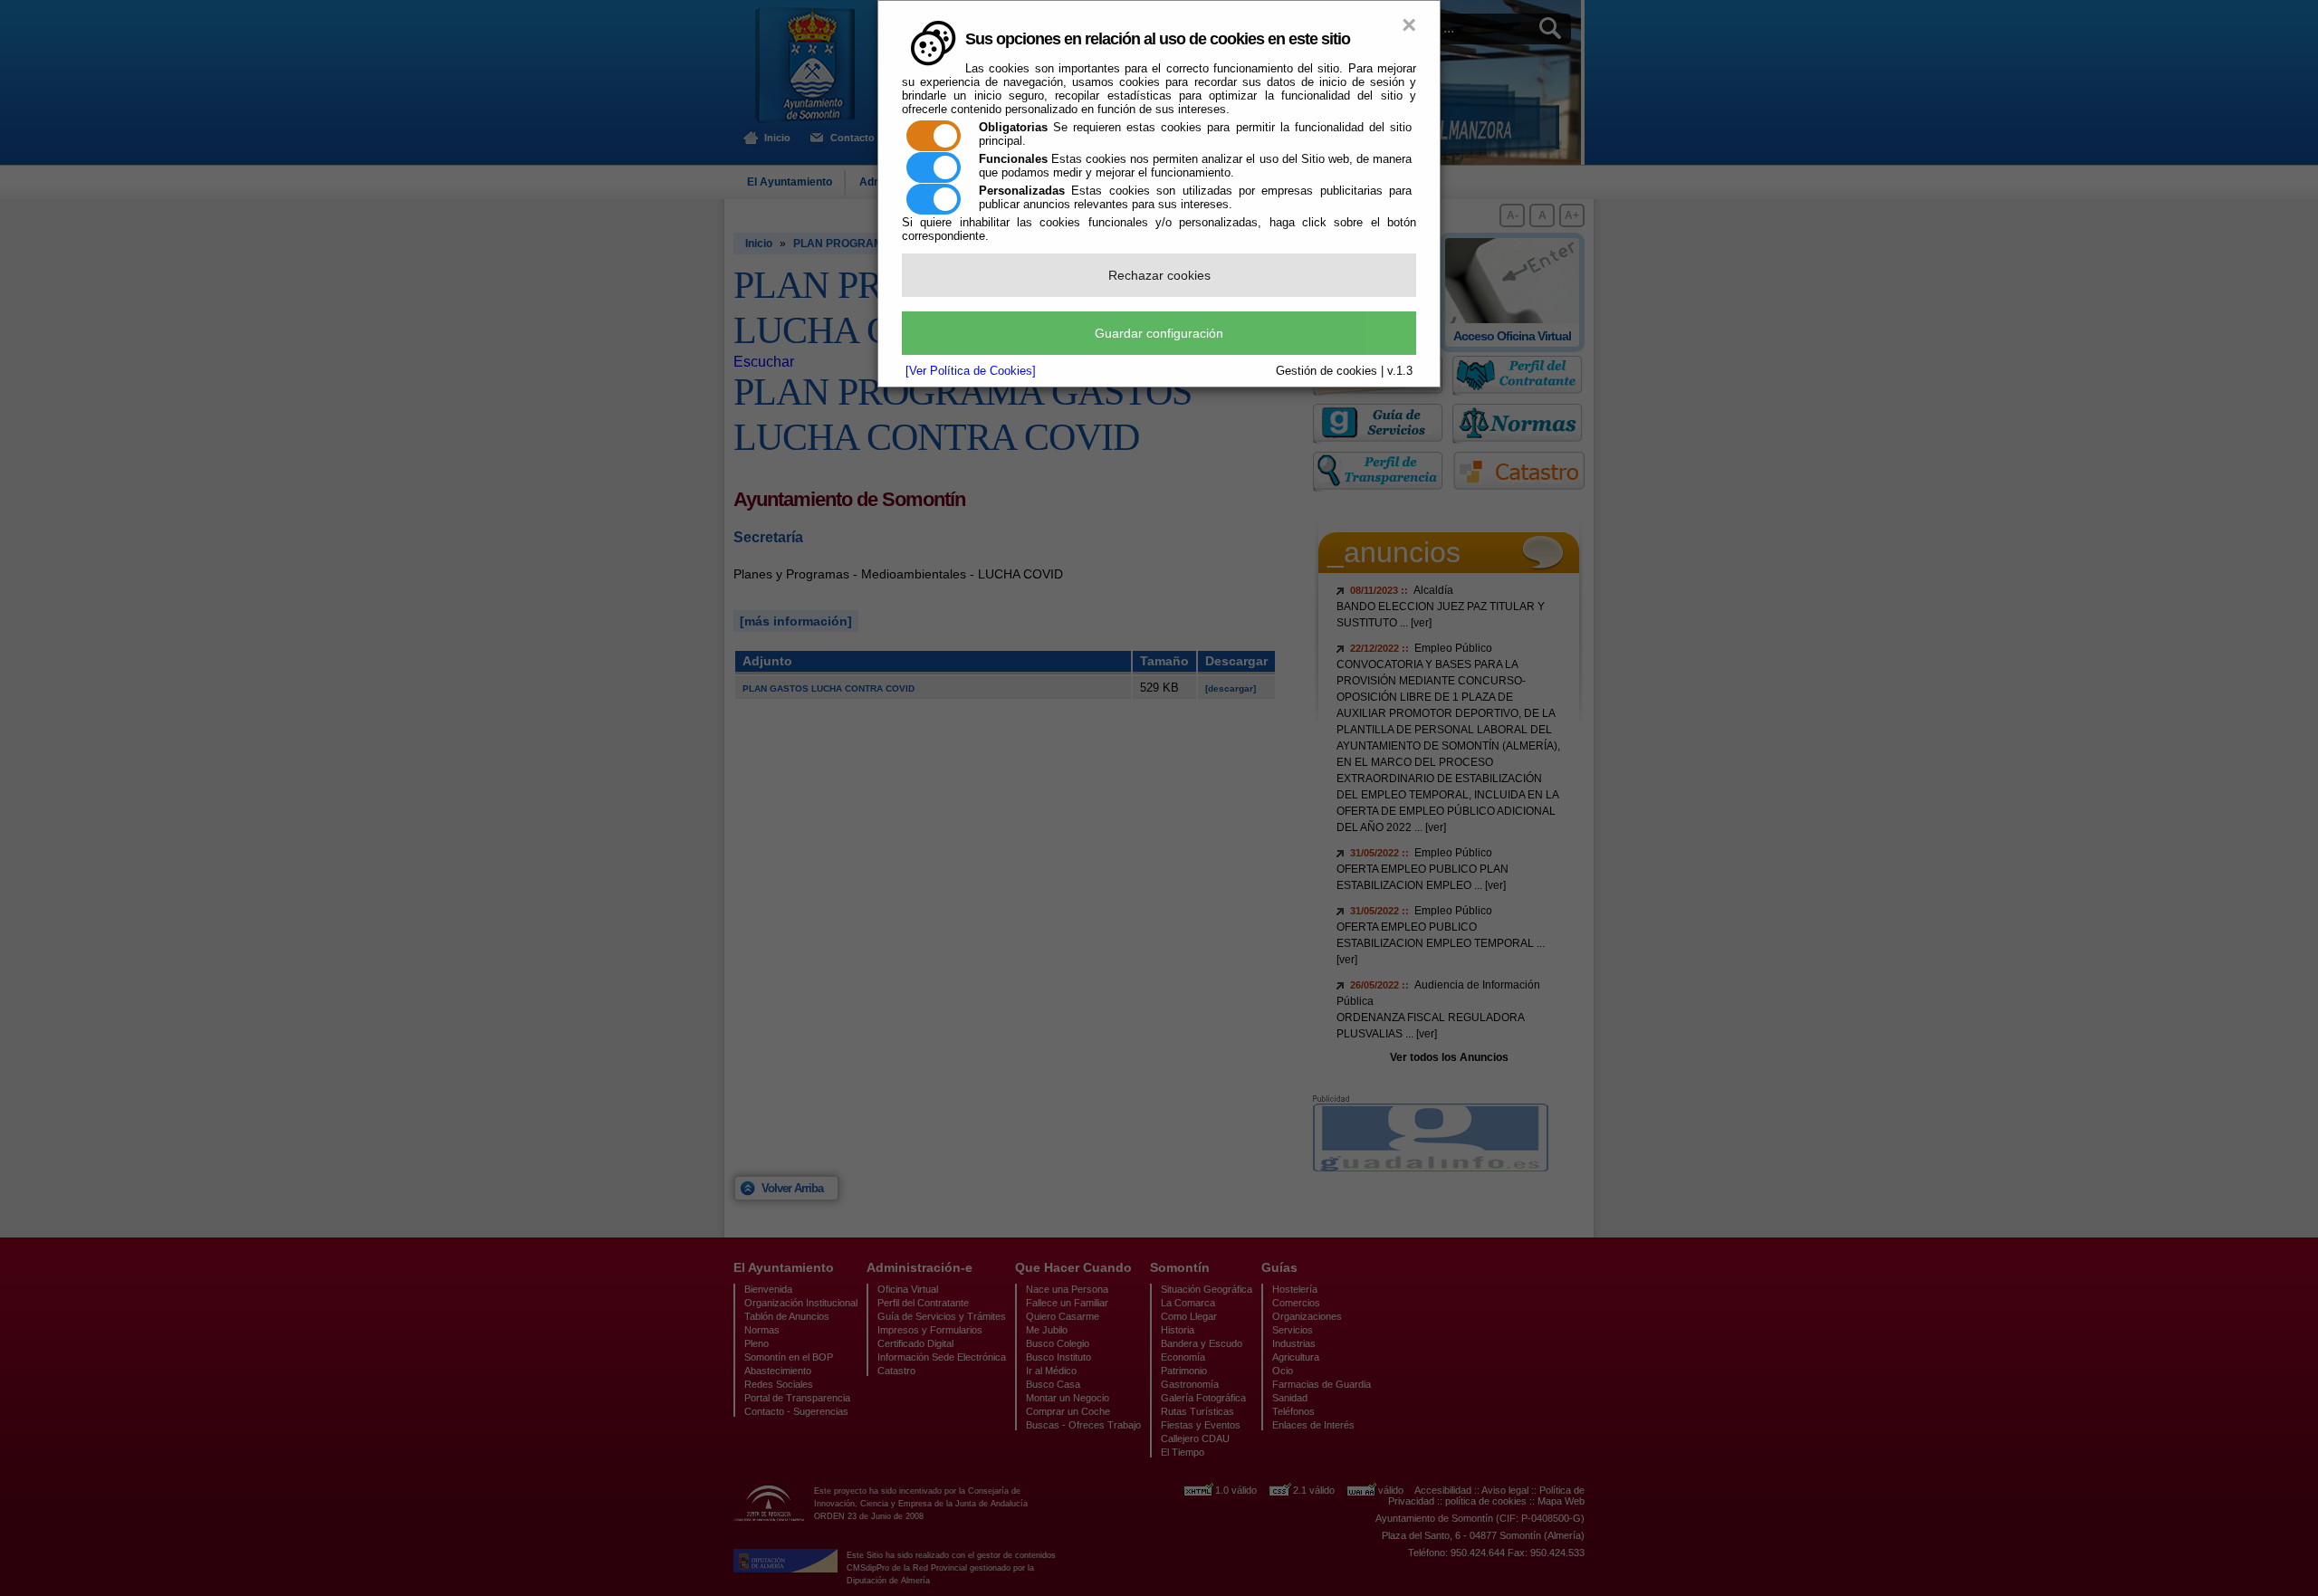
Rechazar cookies (1159, 275)
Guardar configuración (1159, 333)
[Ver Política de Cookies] (971, 371)
